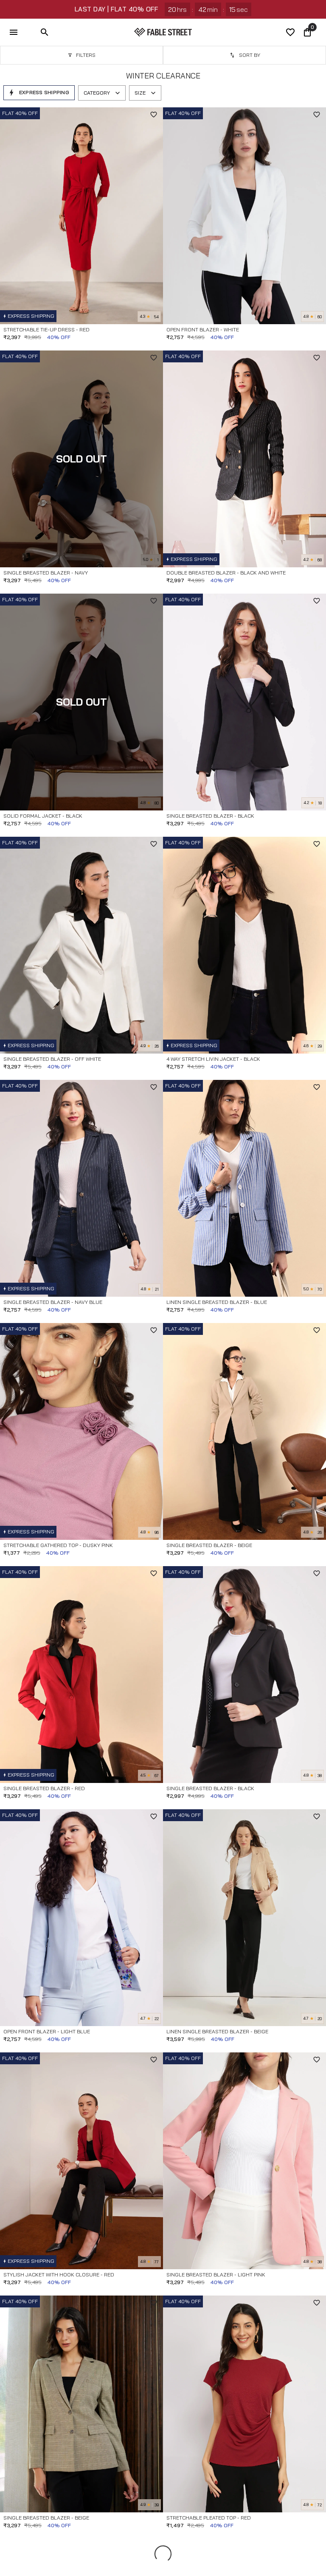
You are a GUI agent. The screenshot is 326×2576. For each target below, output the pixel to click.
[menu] (14, 32)
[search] (45, 32)
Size (140, 93)
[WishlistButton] (154, 115)
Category (97, 93)
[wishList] (290, 32)
